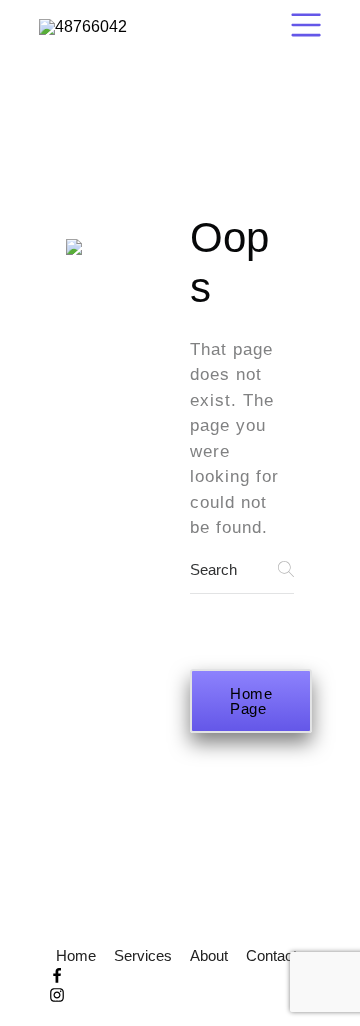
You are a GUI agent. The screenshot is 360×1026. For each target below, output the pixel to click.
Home (76, 955)
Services (143, 955)
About (209, 955)
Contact (271, 955)
